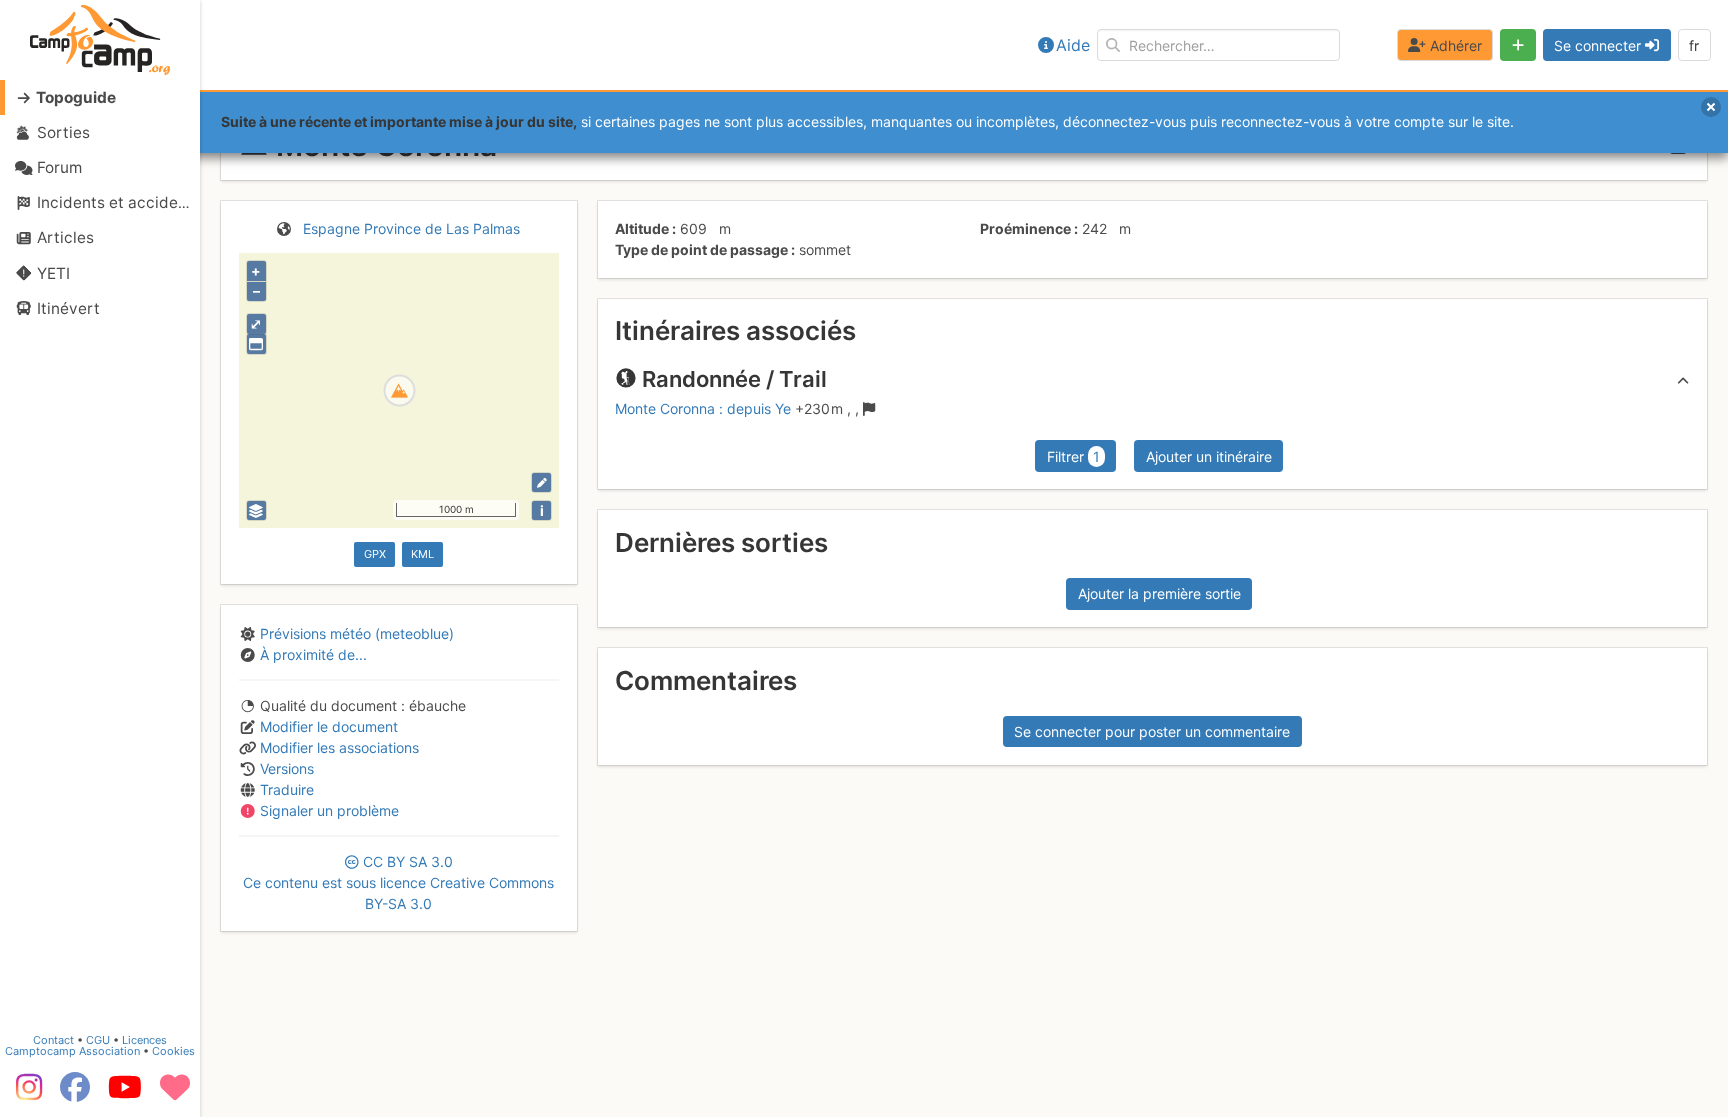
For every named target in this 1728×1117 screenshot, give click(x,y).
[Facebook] (75, 1094)
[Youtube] (125, 1094)
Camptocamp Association (72, 1051)
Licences (144, 1040)
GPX (375, 554)
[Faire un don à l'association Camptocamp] (175, 1094)
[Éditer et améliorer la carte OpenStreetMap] (541, 482)
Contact (53, 1040)
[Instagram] (25, 1094)
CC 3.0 (398, 882)
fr (1694, 45)
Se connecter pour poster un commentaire (1152, 731)
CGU (98, 1040)
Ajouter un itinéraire (1209, 456)
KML (422, 554)
